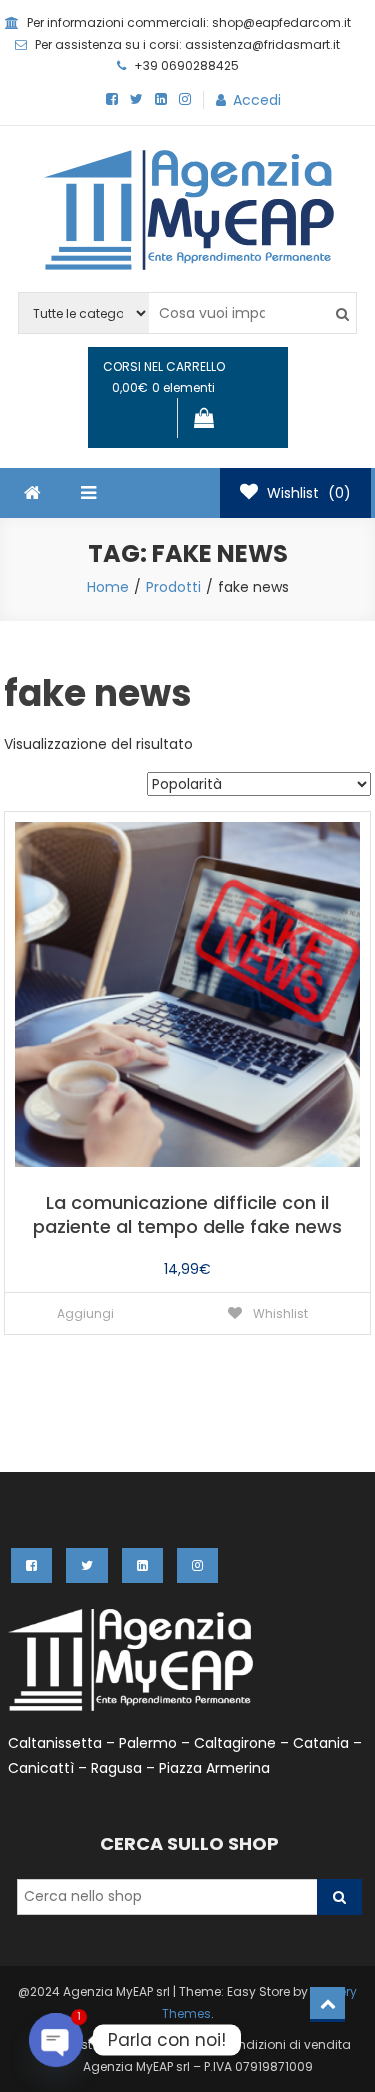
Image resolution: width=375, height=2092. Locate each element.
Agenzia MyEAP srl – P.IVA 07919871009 (198, 2066)
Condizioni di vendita (285, 2044)
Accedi (257, 100)
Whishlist (279, 1313)
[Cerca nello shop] (339, 1897)
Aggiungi (85, 1313)
